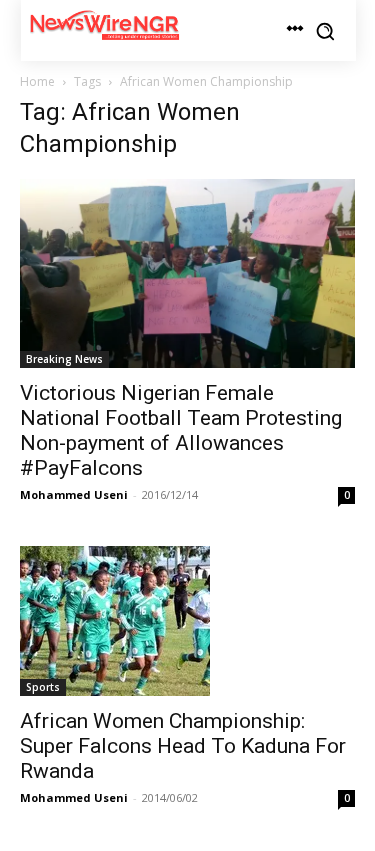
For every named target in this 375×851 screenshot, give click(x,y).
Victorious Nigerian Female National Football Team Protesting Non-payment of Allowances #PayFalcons (181, 430)
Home (37, 81)
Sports (43, 687)
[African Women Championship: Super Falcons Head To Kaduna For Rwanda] (187, 621)
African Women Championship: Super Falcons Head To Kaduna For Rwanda (183, 746)
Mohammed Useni (74, 494)
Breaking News (64, 359)
